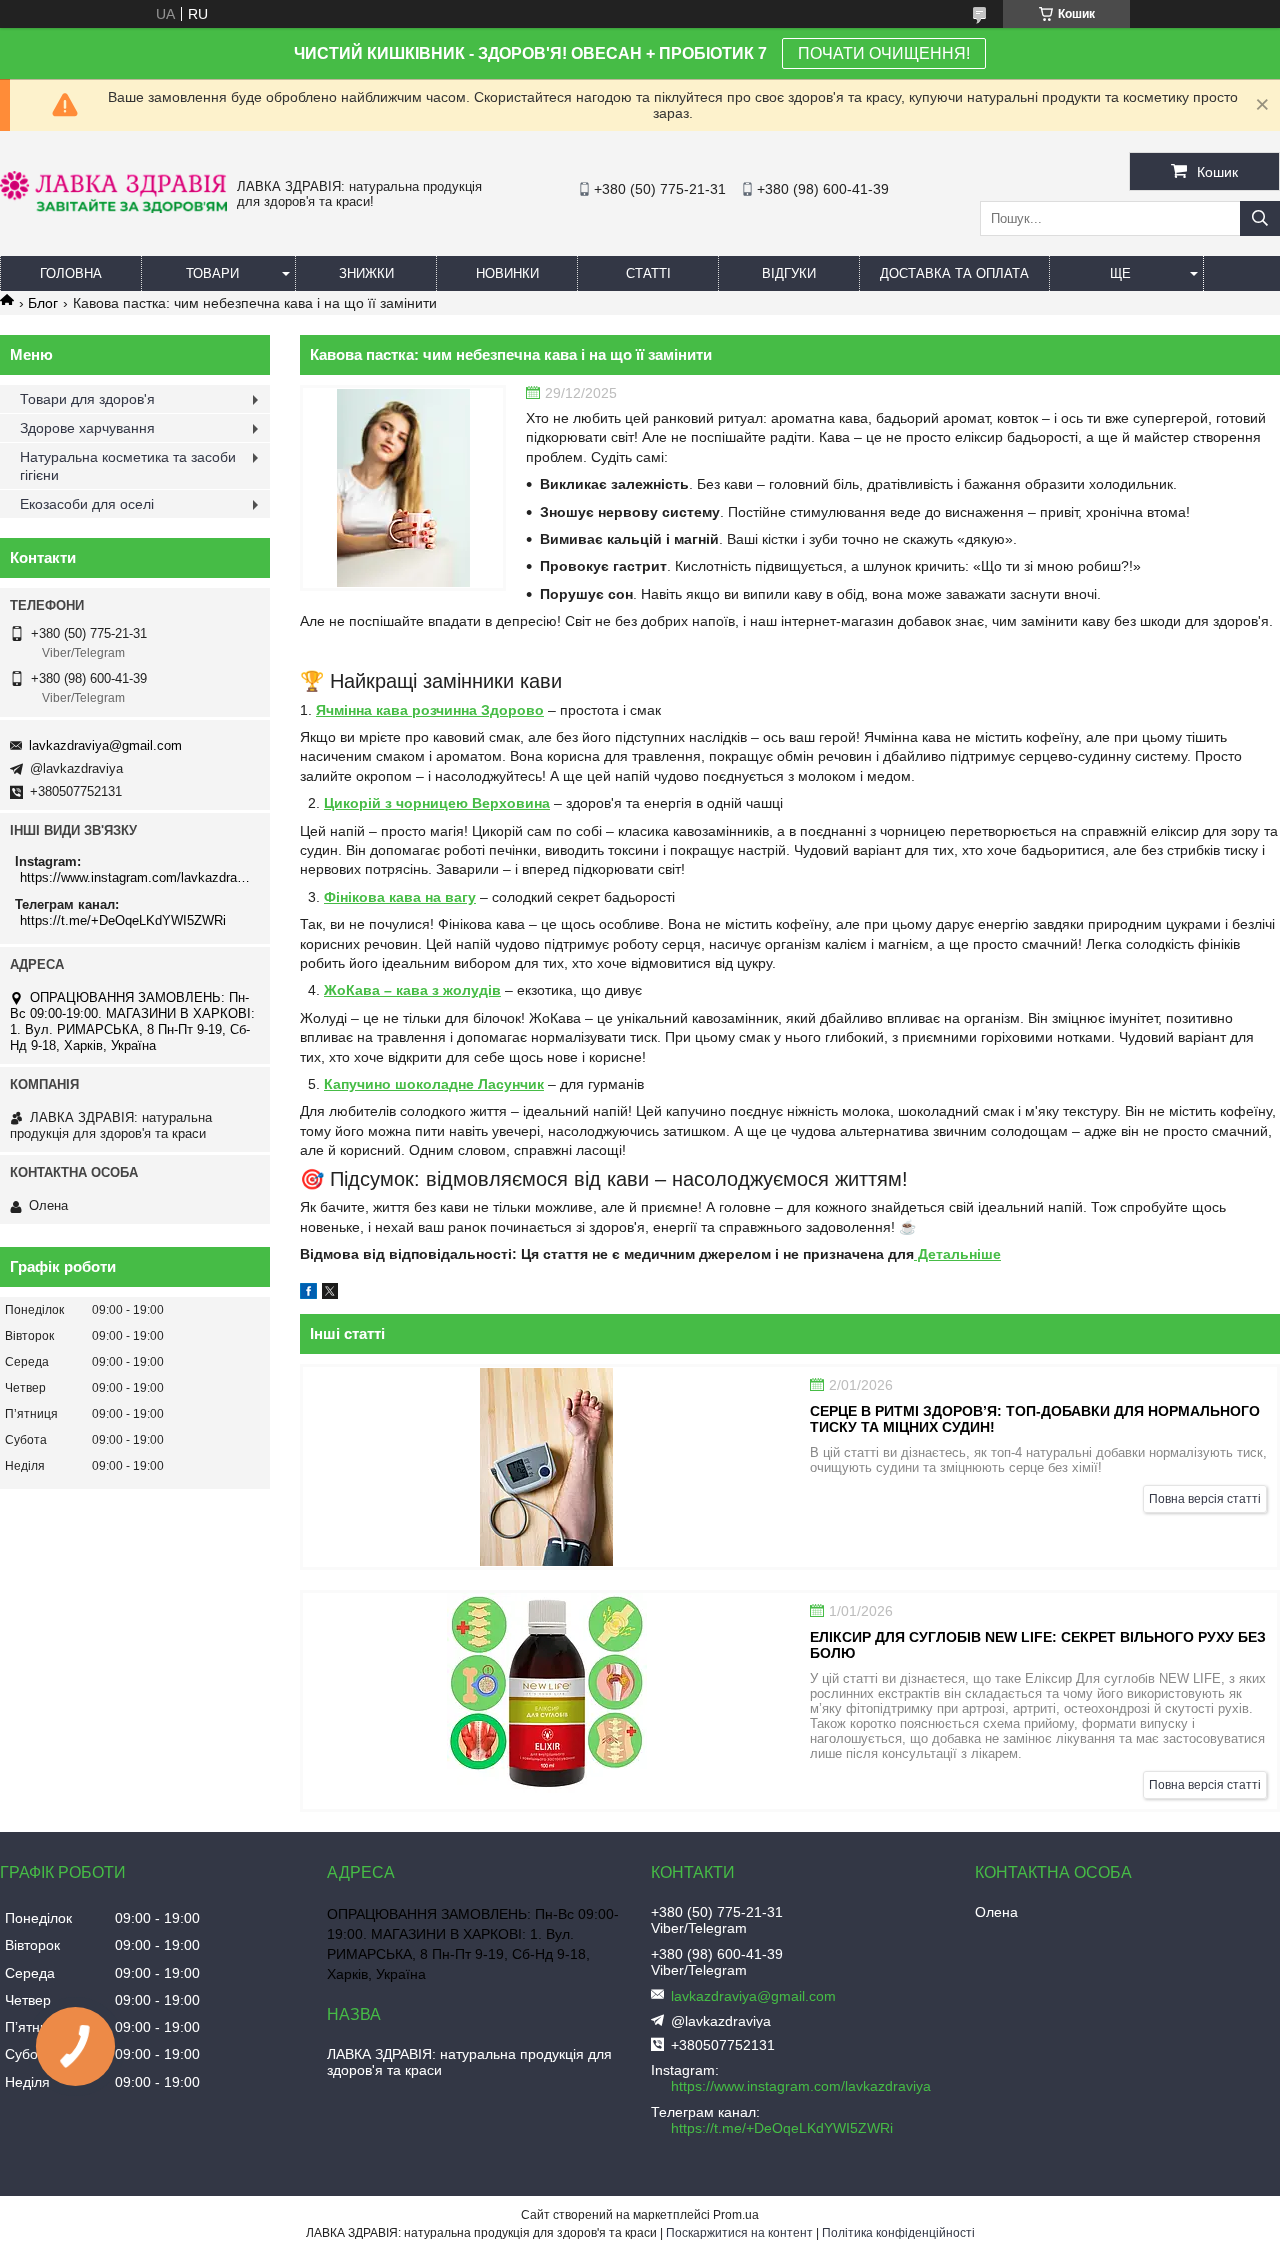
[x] (330, 1294)
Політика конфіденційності (898, 2233)
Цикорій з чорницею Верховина (437, 803)
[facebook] (308, 1294)
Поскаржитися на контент (739, 2233)
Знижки (366, 273)
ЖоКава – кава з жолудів (412, 990)
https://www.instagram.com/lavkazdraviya (137, 877)
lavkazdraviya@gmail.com (105, 745)
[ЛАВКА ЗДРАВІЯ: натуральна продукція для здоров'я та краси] (113, 208)
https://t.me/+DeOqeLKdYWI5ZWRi (123, 920)
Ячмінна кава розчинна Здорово (430, 710)
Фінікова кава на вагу (400, 897)
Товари (212, 273)
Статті (648, 273)
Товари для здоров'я (87, 399)
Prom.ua (736, 2215)
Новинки (507, 273)
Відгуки (789, 273)
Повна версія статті (1205, 1499)
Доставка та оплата (954, 273)
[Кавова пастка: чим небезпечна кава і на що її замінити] (403, 488)
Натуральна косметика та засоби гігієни (128, 466)
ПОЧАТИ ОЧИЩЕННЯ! (884, 53)
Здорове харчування (87, 428)
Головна (71, 273)
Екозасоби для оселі (87, 504)
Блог (43, 303)
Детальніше (957, 1254)
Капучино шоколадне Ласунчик (434, 1084)
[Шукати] (1260, 218)
